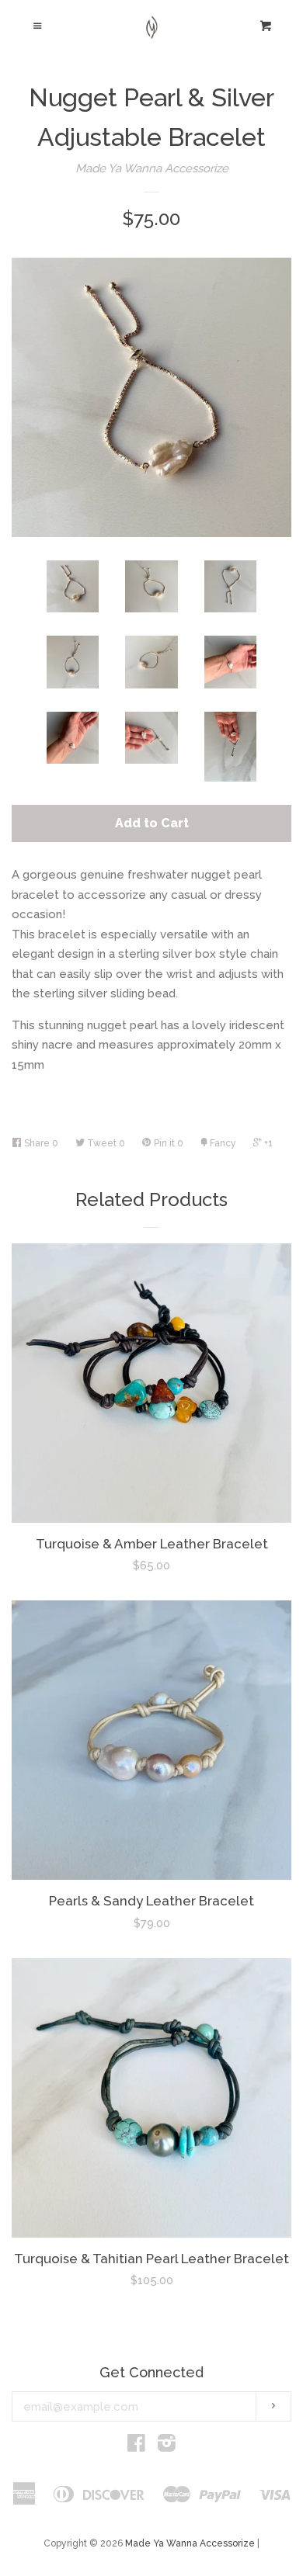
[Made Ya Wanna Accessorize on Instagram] (167, 2446)
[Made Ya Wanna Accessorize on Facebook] (136, 2446)
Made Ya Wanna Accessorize (152, 168)
